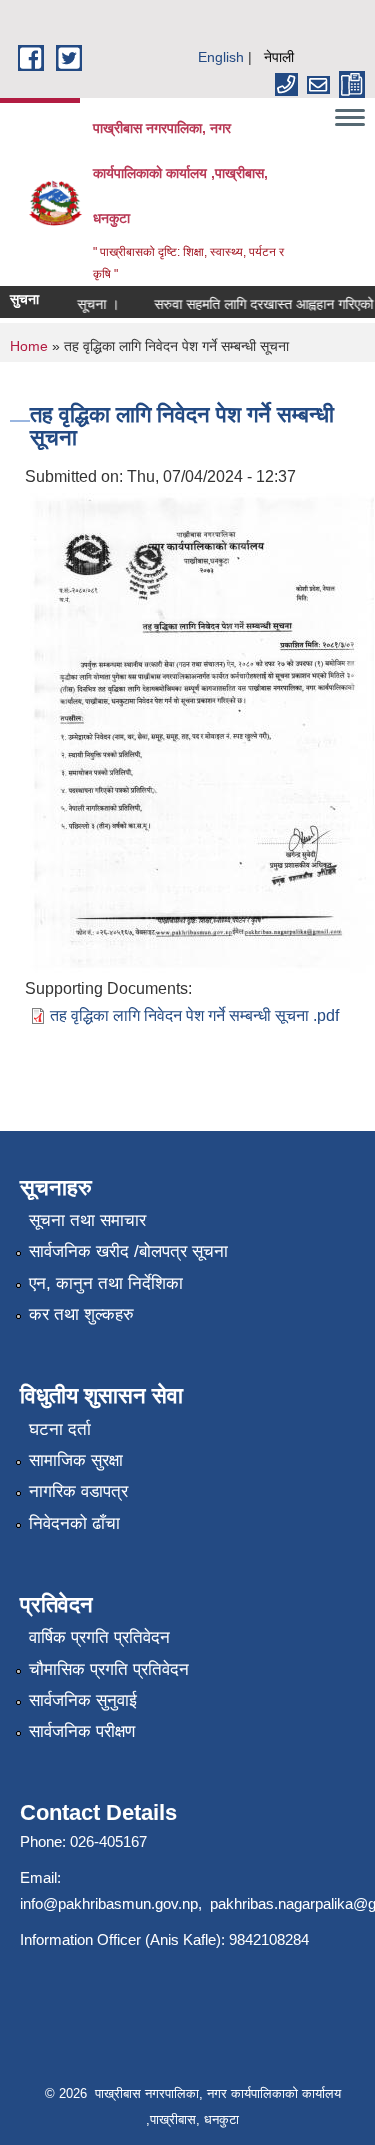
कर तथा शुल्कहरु (81, 1314)
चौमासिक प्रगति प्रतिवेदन (109, 1669)
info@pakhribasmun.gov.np (109, 1903)
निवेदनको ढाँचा (74, 1523)
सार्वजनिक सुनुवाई (83, 1700)
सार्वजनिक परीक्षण (82, 1731)
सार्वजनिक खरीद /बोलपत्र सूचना (128, 1251)
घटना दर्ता (60, 1429)
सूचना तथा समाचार (87, 1220)
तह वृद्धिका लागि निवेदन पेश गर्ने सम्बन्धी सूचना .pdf (194, 1015)
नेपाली (279, 57)
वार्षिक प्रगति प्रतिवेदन (99, 1637)
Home (29, 346)
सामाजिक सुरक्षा (76, 1460)
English (221, 57)
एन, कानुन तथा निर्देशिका (106, 1283)
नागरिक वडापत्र (78, 1491)
